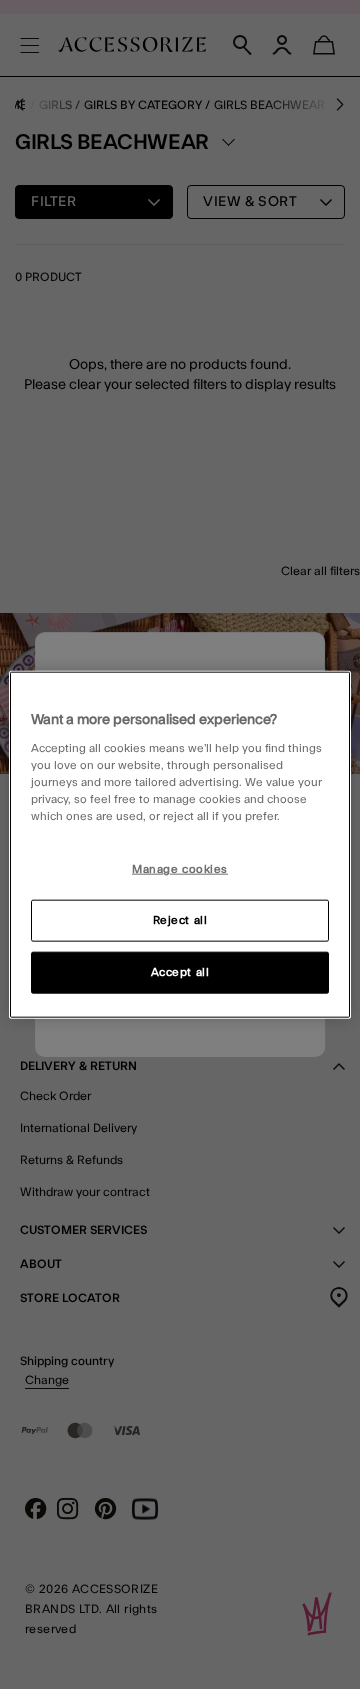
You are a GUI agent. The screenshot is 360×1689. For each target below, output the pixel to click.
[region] (180, 844)
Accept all (180, 972)
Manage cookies (180, 869)
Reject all (180, 920)
